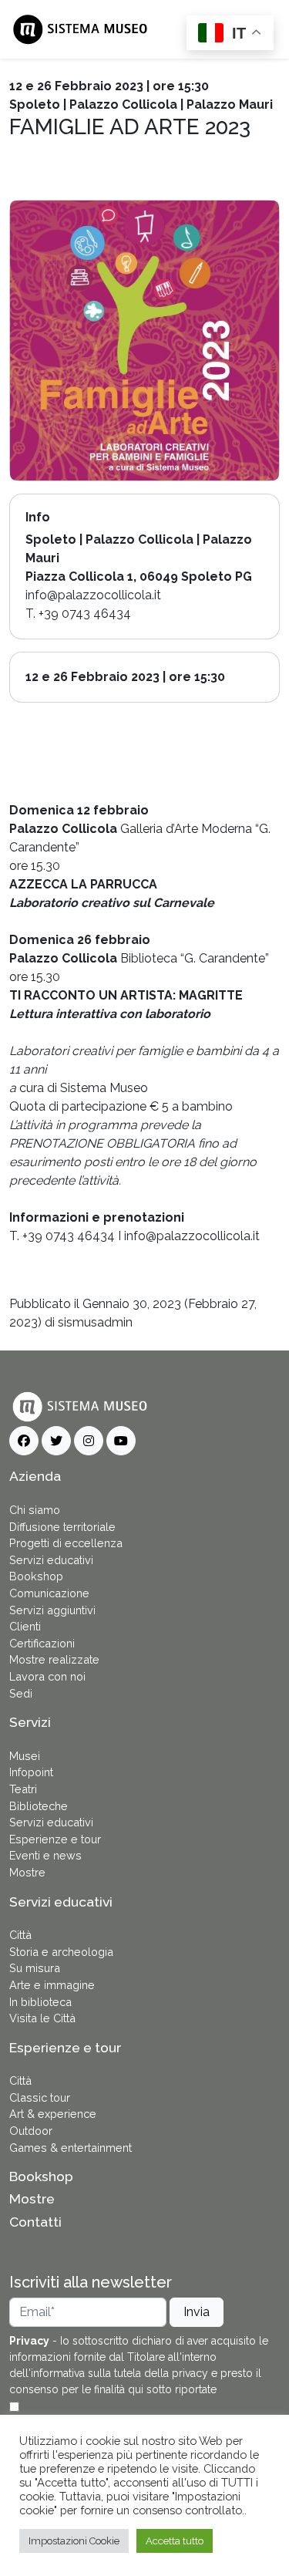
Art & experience (53, 2114)
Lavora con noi (47, 1676)
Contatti (35, 2222)
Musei (25, 1756)
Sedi (21, 1693)
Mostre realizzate (54, 1659)
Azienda (35, 1476)
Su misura (35, 1968)
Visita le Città (42, 2018)
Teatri (23, 1789)
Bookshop (36, 1576)
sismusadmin (95, 1322)
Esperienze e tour (55, 1839)
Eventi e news (45, 1855)
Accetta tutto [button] (175, 2541)
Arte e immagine (52, 1985)
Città (20, 1935)
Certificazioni (42, 1643)
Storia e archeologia (61, 1952)
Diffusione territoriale (62, 1527)
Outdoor (31, 2131)
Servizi (30, 1722)
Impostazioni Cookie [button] (74, 2541)
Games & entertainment (71, 2148)
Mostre (27, 1872)
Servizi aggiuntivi (52, 1610)
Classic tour (40, 2097)
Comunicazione (49, 1593)
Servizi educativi (51, 1560)
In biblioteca (40, 2002)
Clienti (25, 1626)
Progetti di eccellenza (66, 1543)
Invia (197, 2312)
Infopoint (31, 1772)
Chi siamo (35, 1510)
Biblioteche (39, 1806)
